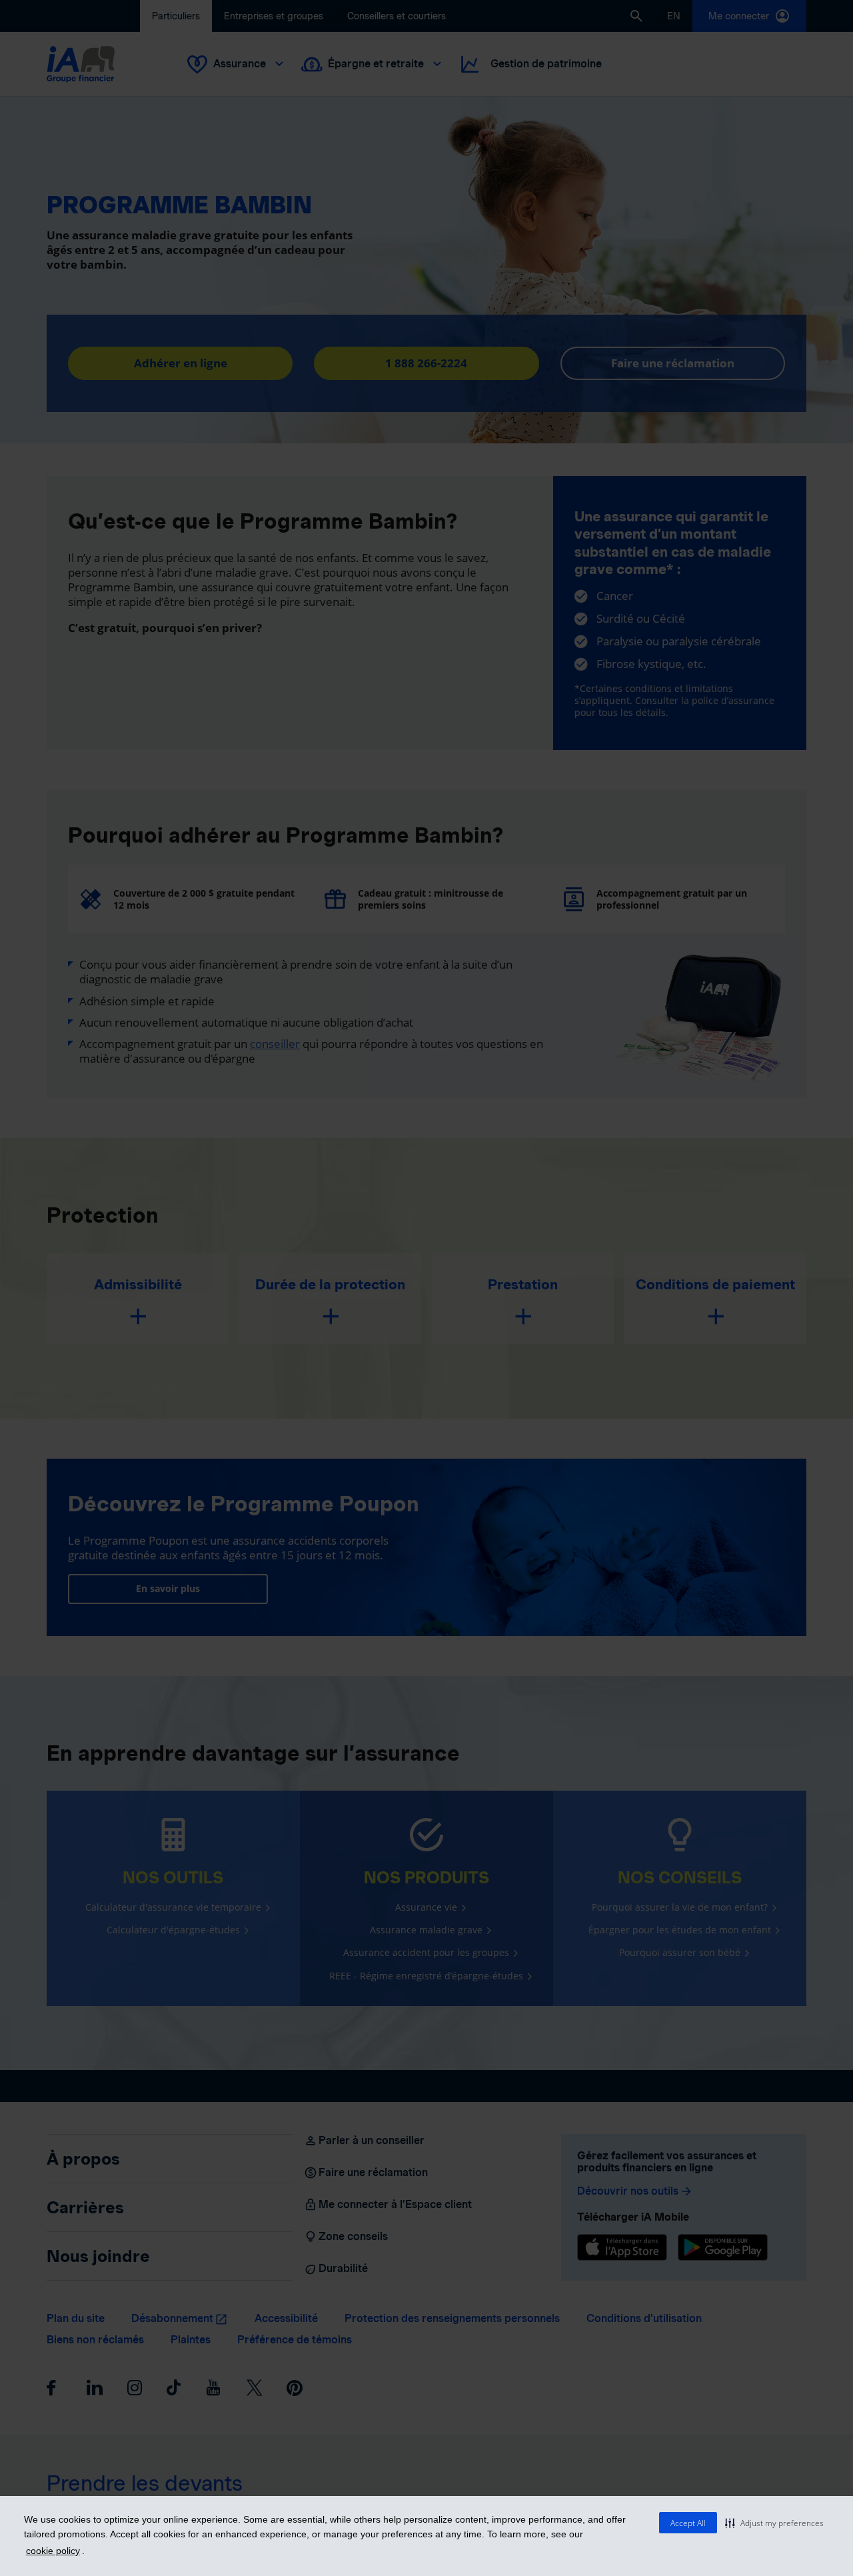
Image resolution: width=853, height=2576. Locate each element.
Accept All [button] (688, 2523)
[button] (774, 2523)
